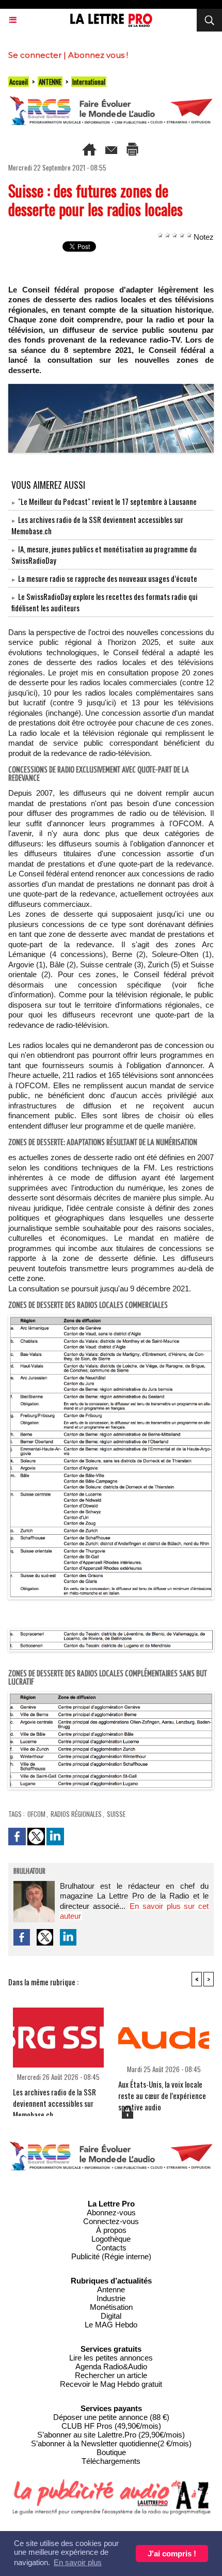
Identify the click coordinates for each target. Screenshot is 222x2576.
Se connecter (35, 55)
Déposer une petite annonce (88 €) (111, 2417)
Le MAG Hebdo (111, 2325)
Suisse (116, 1814)
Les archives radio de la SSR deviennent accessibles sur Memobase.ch (54, 2099)
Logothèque (111, 2239)
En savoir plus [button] (78, 2562)
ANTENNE (50, 82)
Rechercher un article (111, 2375)
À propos (111, 2230)
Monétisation (111, 2307)
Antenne (111, 2289)
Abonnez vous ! (98, 55)
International (89, 82)
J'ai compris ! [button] (172, 2554)
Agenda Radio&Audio (111, 2366)
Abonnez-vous (111, 2212)
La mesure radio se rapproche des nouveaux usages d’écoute (108, 578)
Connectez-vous (111, 2221)
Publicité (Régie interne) (111, 2256)
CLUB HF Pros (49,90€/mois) (111, 2426)
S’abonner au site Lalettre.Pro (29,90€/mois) (111, 2435)
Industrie (111, 2298)
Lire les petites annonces (111, 2358)
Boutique (111, 2452)
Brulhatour (29, 1872)
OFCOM (36, 1814)
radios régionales (76, 1814)
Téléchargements (111, 2461)
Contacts (111, 2248)
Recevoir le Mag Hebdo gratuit (111, 2384)
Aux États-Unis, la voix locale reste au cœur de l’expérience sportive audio (162, 2091)
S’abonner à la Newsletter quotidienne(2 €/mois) (111, 2443)
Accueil (19, 82)
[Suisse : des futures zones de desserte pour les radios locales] (111, 388)
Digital (111, 2316)
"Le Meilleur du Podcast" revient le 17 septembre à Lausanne (107, 501)
